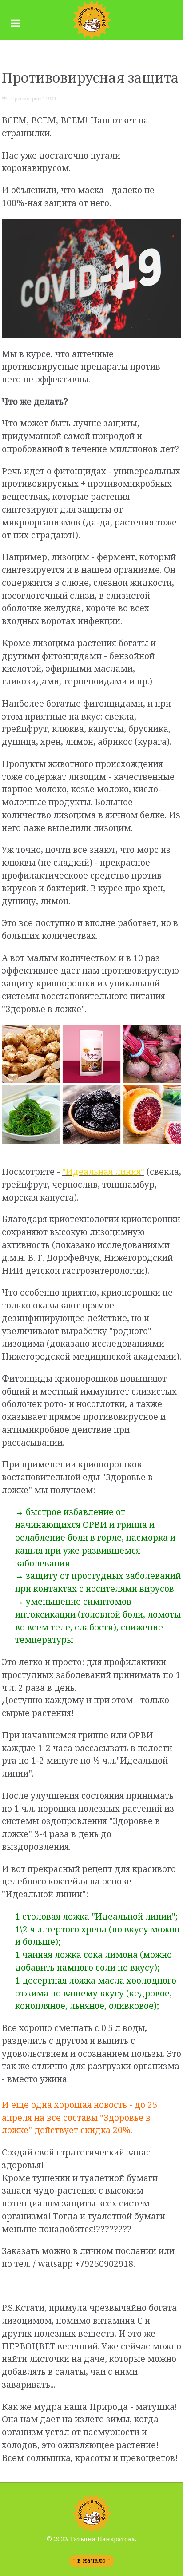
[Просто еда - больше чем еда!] (91, 20)
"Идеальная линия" (103, 1171)
